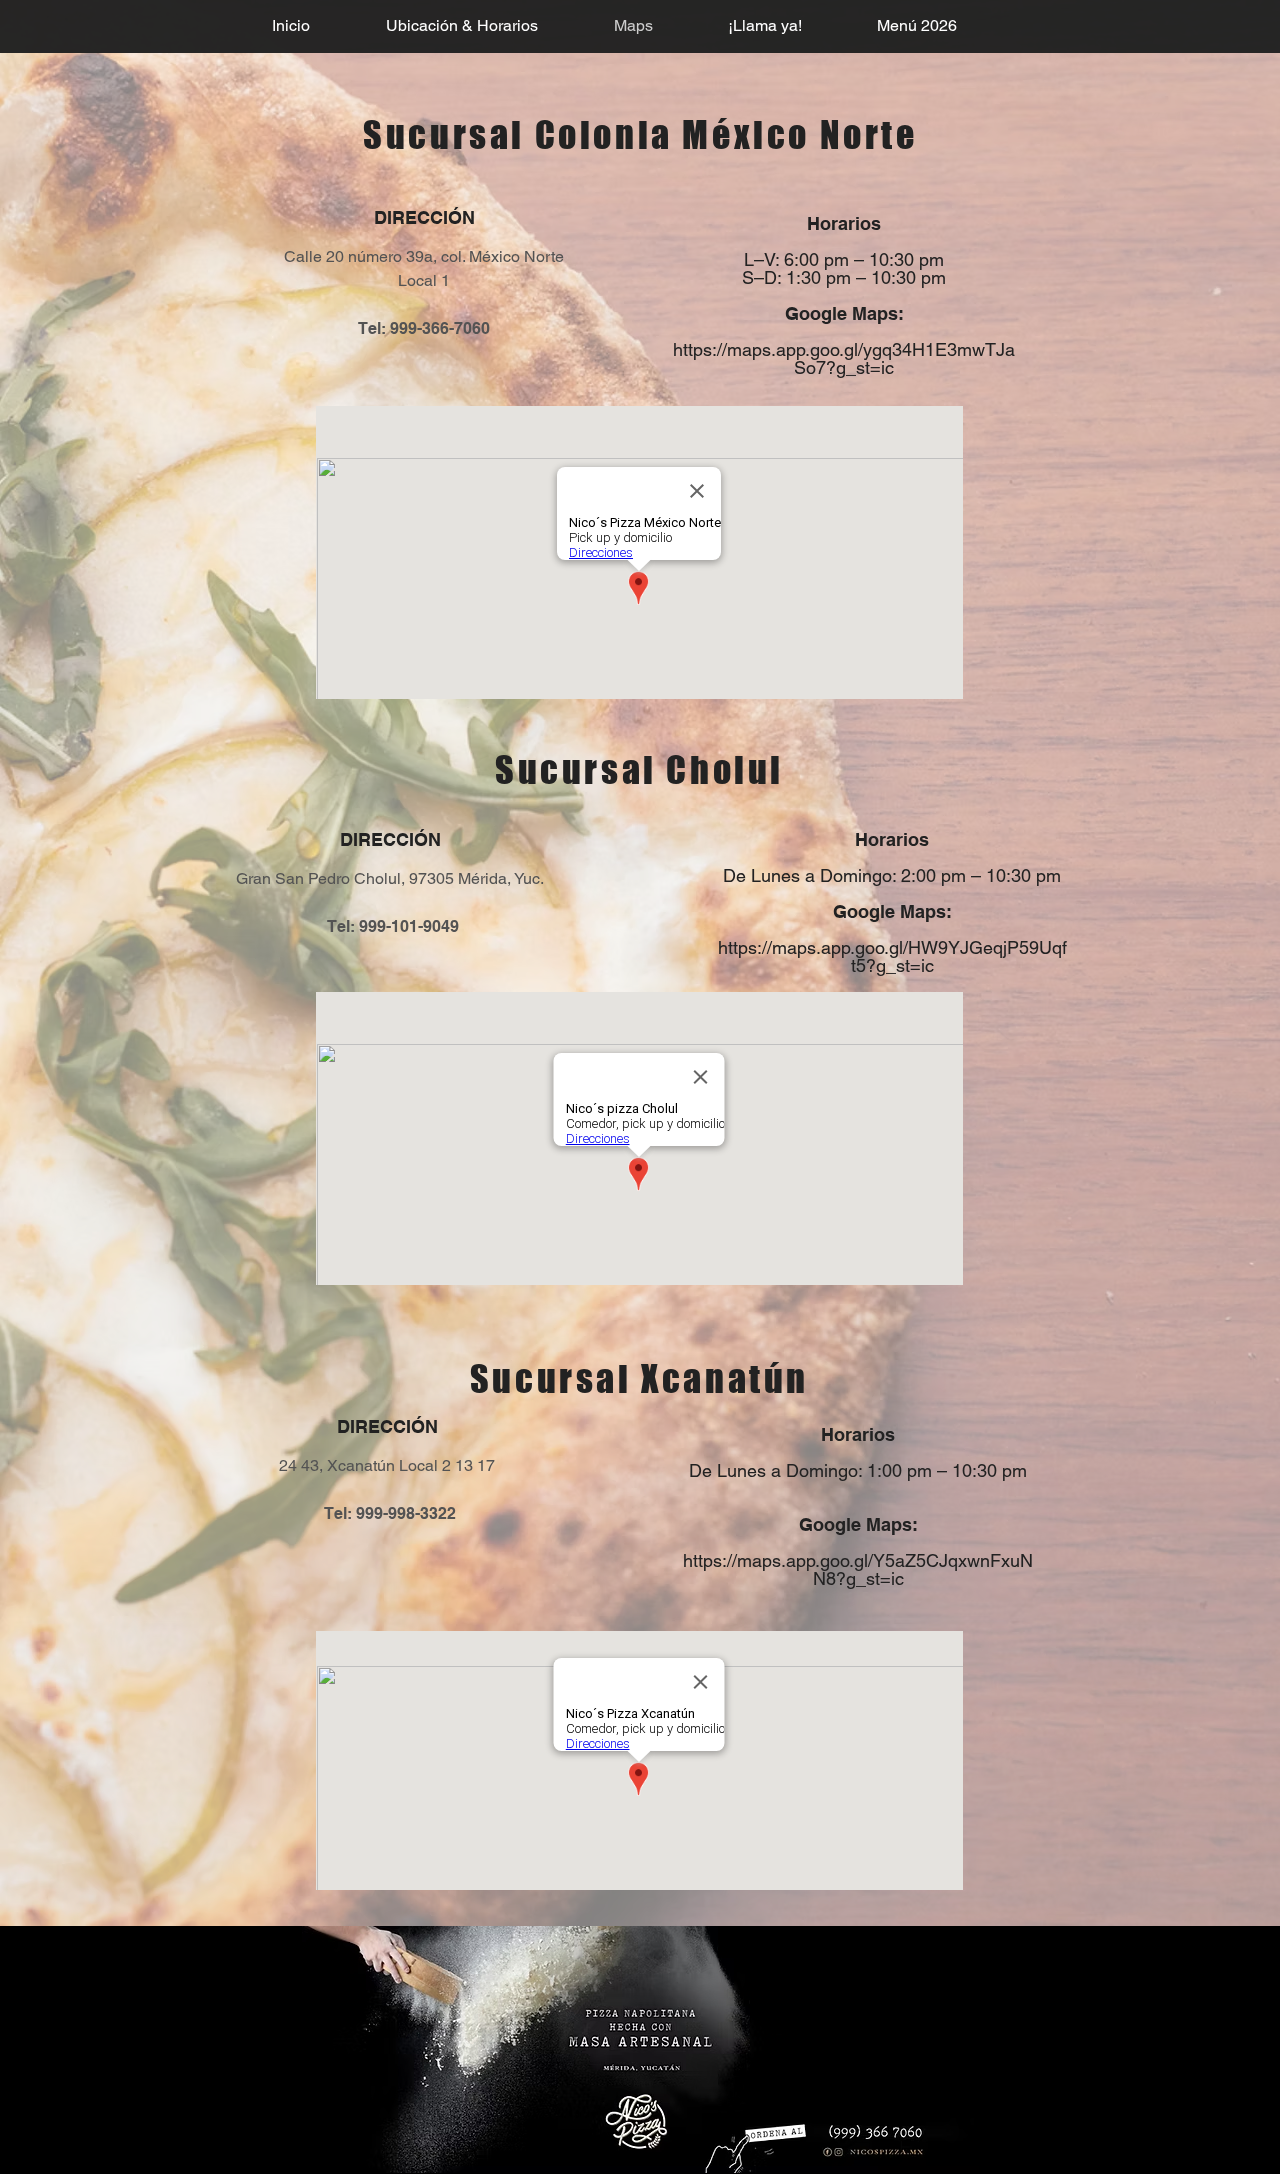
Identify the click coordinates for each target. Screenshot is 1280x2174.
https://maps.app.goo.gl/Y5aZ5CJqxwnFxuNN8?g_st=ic (858, 1569)
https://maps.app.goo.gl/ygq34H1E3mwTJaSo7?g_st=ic (844, 358)
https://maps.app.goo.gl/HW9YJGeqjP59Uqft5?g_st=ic (892, 956)
